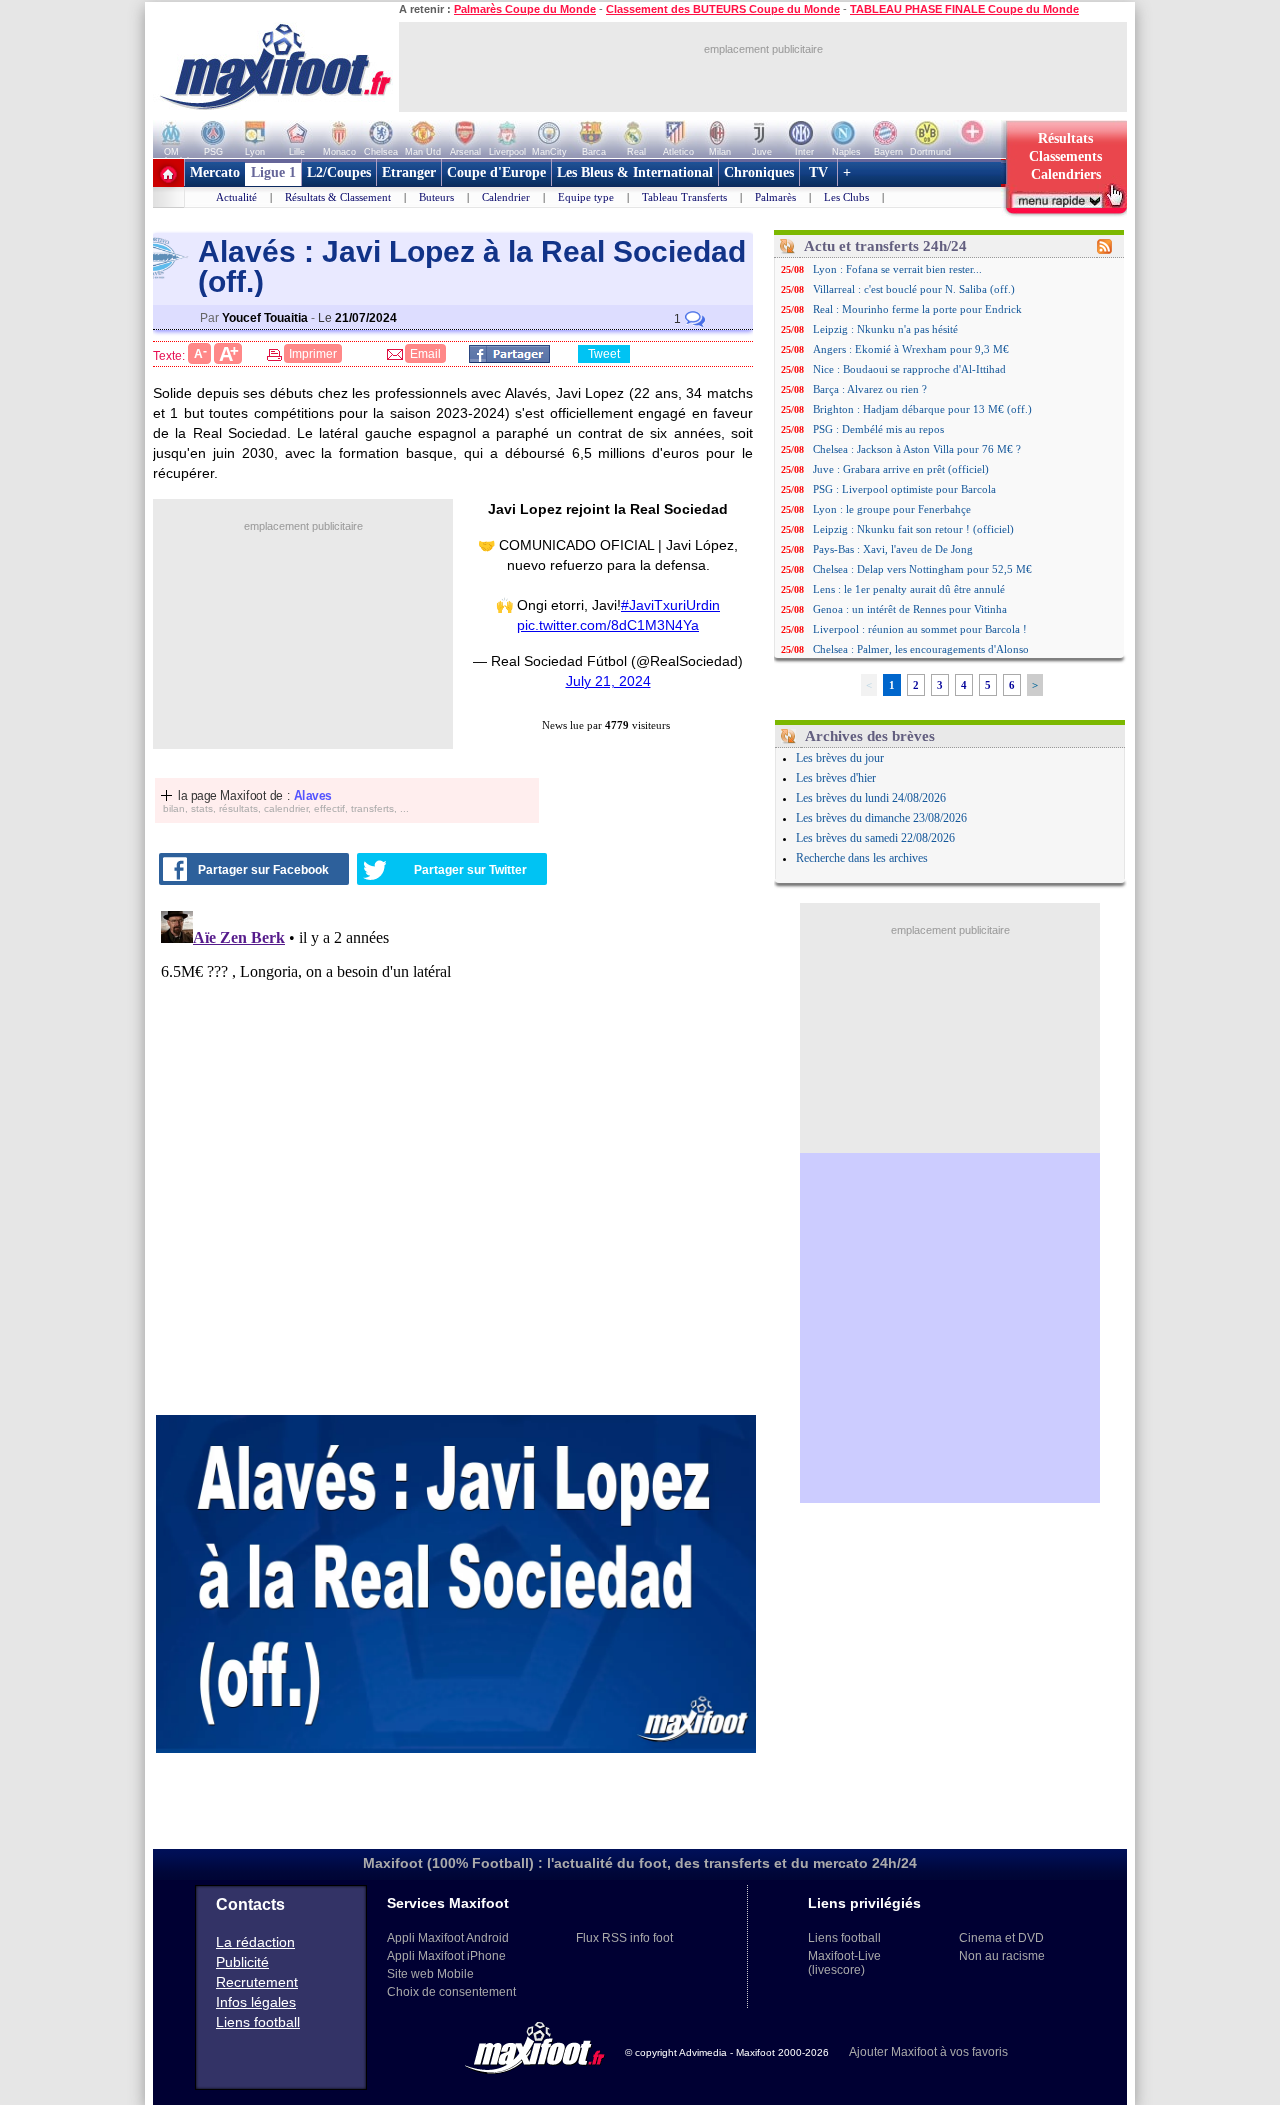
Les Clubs (846, 197)
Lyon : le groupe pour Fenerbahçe (892, 509)
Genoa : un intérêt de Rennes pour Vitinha (910, 609)
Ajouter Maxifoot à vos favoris (928, 2052)
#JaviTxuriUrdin (670, 605)
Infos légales (256, 2002)
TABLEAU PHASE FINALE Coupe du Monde (964, 9)
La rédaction (255, 1942)
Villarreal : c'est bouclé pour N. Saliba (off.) (914, 289)
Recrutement (257, 1982)
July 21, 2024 (608, 681)
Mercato (215, 172)
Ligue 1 (273, 172)
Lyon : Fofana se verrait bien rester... (897, 269)
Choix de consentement (451, 1992)
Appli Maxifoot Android (448, 1938)
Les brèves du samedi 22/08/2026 (875, 838)
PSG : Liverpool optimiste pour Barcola (904, 489)
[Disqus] (456, 1153)
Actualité (236, 197)
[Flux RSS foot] (1104, 250)
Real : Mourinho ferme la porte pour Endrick (917, 309)
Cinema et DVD (1001, 1938)
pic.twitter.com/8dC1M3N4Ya (608, 625)
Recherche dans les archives (862, 858)
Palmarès (775, 197)
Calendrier (506, 197)
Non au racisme (1002, 1956)
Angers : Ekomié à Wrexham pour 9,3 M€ (911, 349)
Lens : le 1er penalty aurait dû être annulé (909, 589)
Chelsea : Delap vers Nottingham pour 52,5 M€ (922, 569)
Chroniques (759, 172)
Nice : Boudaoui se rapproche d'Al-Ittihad (909, 369)
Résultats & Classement (338, 197)
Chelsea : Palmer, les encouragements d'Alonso (921, 649)
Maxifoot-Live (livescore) (844, 1963)
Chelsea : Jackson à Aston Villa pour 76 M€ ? (917, 449)
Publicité (242, 1962)
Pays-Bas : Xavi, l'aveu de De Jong (893, 549)
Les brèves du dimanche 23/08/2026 (881, 818)
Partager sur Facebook (263, 870)
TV (818, 172)
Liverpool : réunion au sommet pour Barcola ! (920, 629)
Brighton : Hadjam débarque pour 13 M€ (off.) (922, 409)
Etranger (409, 172)
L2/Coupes (339, 172)
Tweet (604, 354)
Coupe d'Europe (496, 172)
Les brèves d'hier (836, 778)
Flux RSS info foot (624, 1938)
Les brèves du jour (840, 758)
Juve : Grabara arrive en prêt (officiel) (901, 469)
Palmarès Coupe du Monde (525, 9)
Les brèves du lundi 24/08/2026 (871, 798)
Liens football (258, 2022)
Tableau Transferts (684, 197)
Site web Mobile (430, 1974)
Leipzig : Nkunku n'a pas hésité (885, 329)
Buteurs (436, 197)
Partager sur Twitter (470, 870)
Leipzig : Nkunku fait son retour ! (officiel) (913, 529)
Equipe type (586, 197)
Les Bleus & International (635, 172)
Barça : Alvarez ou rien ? (870, 389)
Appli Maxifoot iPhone (446, 1956)
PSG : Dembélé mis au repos (878, 429)
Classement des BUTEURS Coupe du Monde (723, 9)
